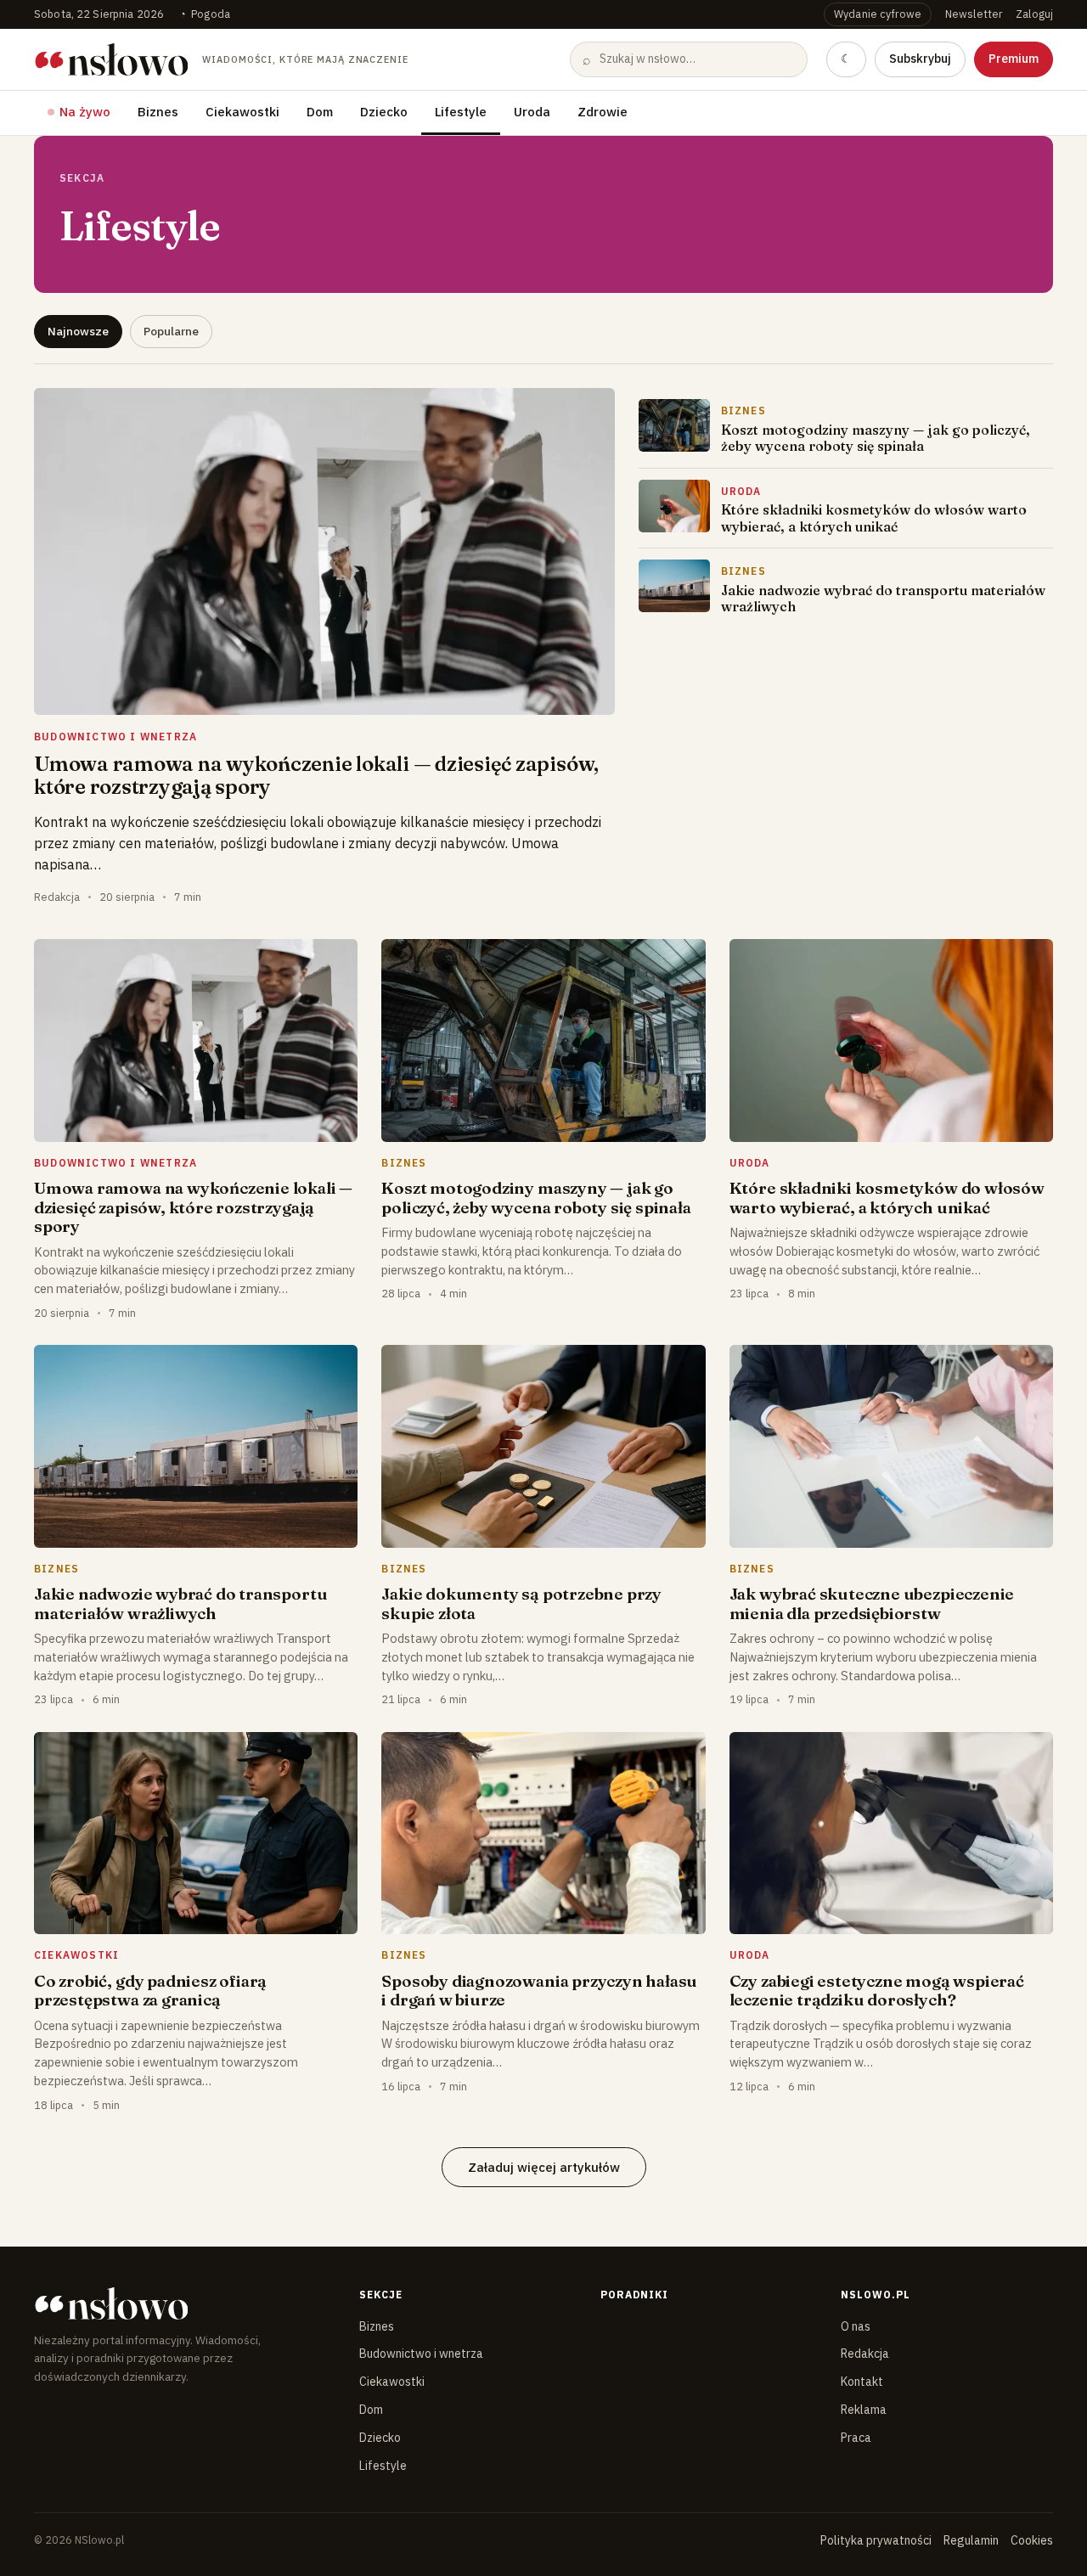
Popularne (171, 331)
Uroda (532, 112)
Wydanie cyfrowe (878, 14)
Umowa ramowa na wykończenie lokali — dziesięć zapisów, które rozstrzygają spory (316, 775)
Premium (1014, 59)
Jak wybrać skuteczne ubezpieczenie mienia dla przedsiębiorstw (872, 1603)
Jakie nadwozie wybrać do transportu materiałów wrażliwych (883, 598)
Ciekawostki (242, 112)
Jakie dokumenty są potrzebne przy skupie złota (521, 1603)
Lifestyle (461, 112)
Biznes (158, 112)
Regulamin (971, 2540)
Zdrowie (603, 112)
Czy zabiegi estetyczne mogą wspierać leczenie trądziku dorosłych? (877, 1990)
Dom (320, 112)
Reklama (864, 2410)
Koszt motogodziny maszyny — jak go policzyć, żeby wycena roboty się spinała (876, 438)
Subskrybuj (920, 59)
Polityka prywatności (876, 2540)
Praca (856, 2438)
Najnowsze (78, 331)
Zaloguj (1034, 14)
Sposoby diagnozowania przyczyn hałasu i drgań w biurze (539, 1990)
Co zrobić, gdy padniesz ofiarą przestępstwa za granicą (150, 1990)
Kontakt (862, 2382)
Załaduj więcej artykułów (544, 2167)
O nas (856, 2326)
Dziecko (384, 112)
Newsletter (974, 14)
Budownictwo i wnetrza (421, 2354)
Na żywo (85, 112)
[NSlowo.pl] (182, 2303)
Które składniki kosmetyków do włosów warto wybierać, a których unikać (874, 517)
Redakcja (865, 2354)
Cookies (1032, 2540)
